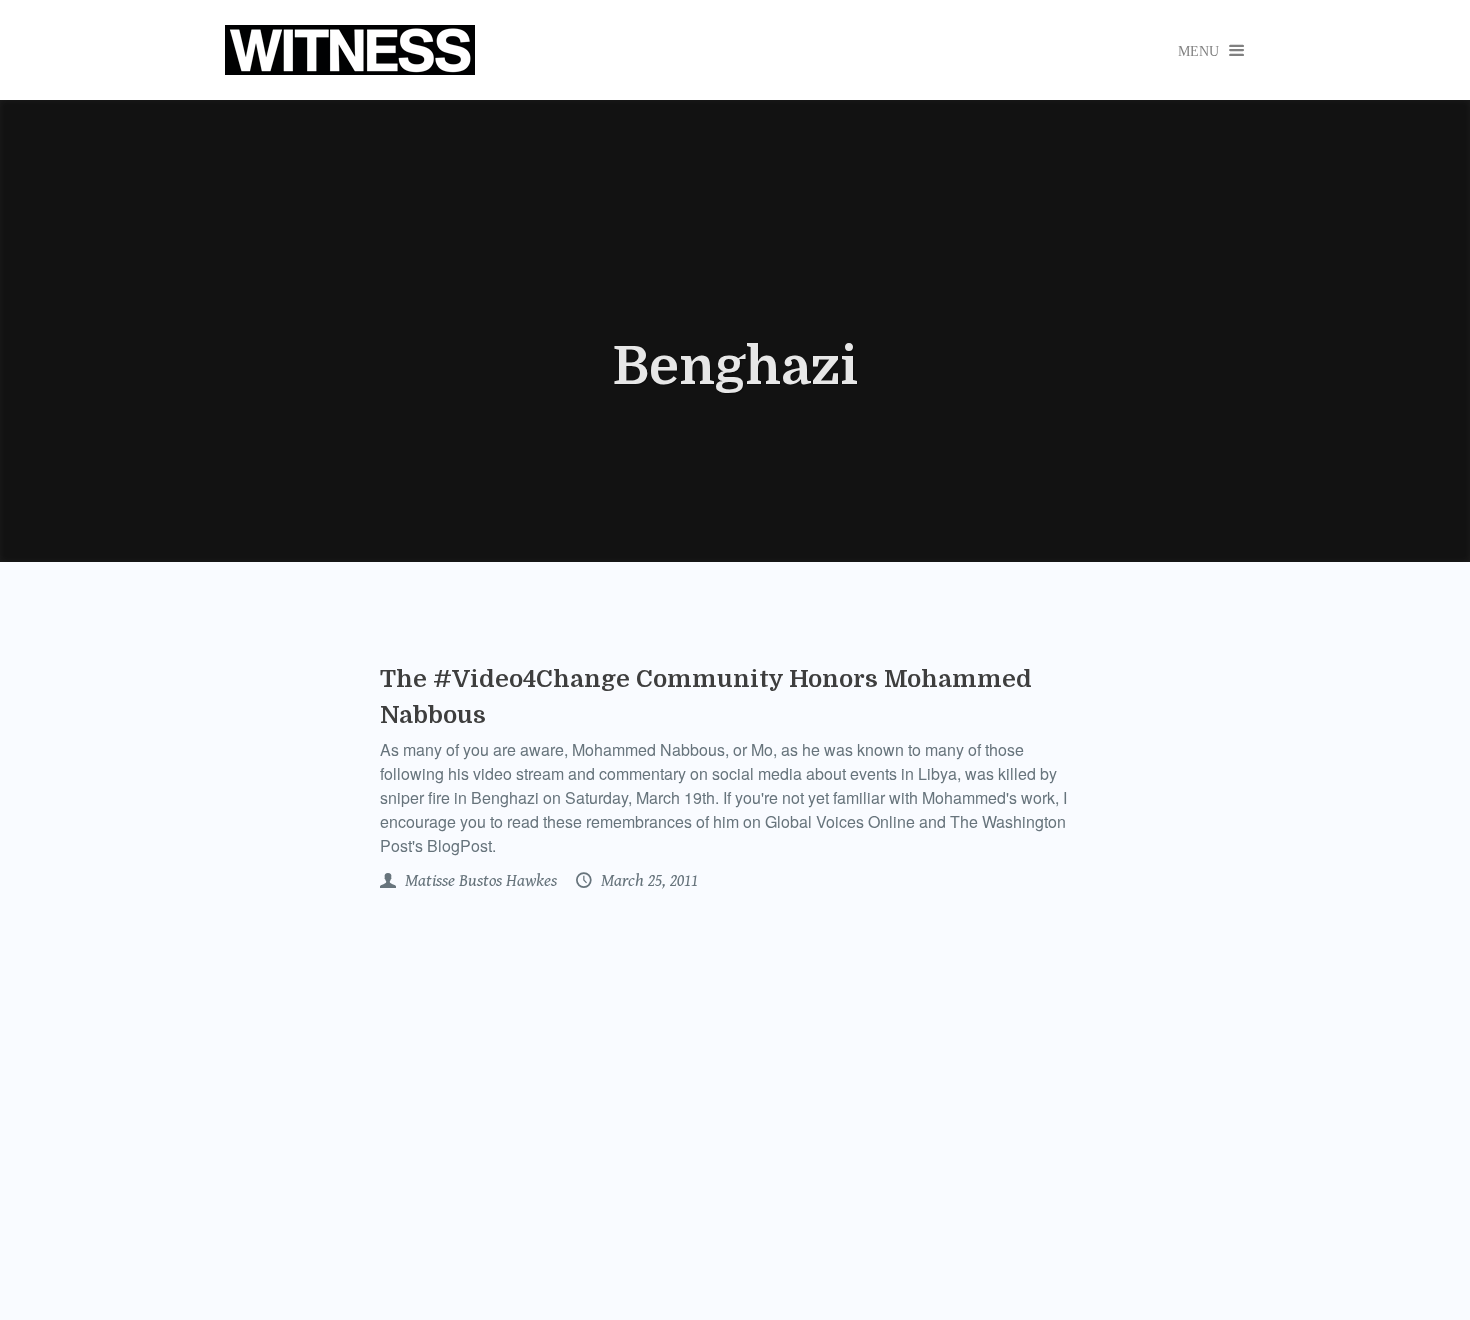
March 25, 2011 (647, 881)
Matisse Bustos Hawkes (479, 881)
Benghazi (735, 367)
